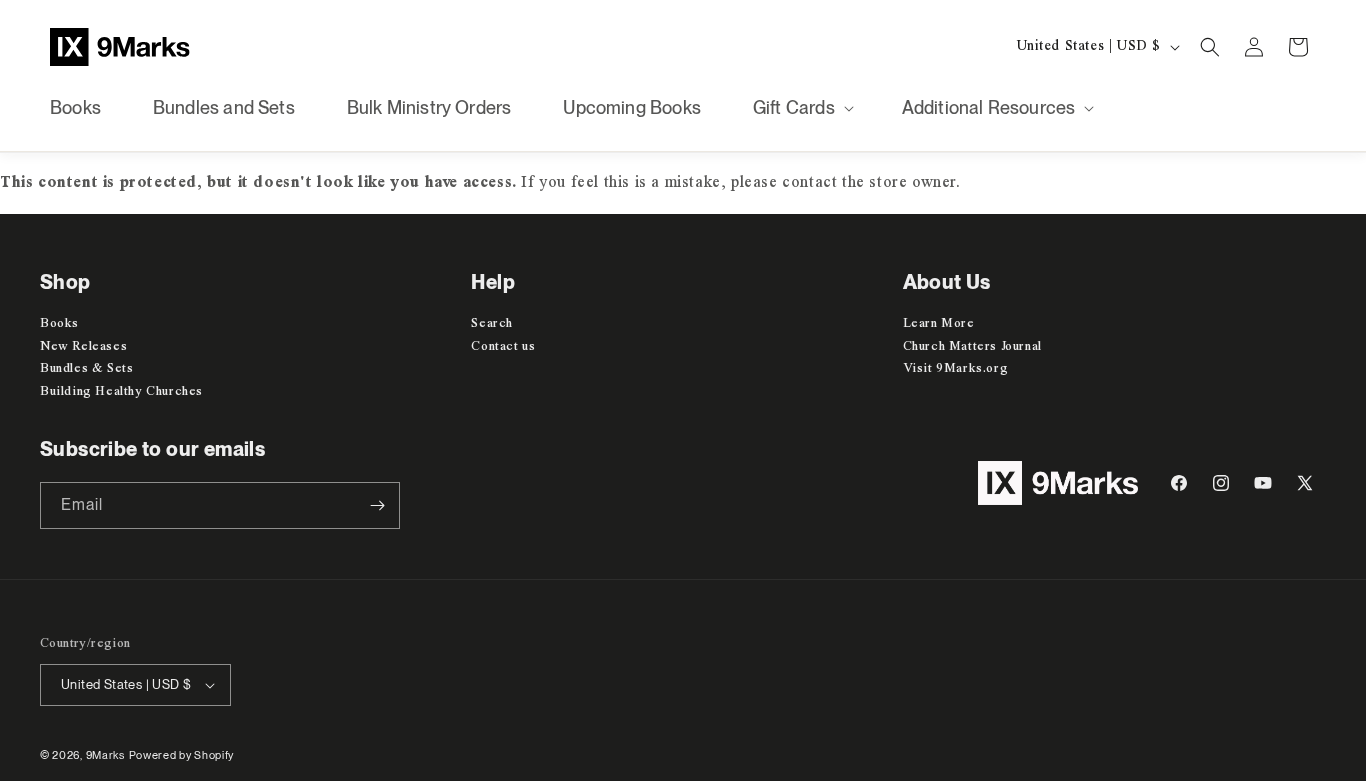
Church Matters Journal (972, 345)
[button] (801, 107)
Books (59, 322)
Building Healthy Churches (121, 391)
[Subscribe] (377, 505)
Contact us (503, 345)
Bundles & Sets (86, 368)
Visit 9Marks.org (956, 368)
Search (492, 322)
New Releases (83, 345)
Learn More (939, 322)
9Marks (105, 755)
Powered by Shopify (182, 755)
